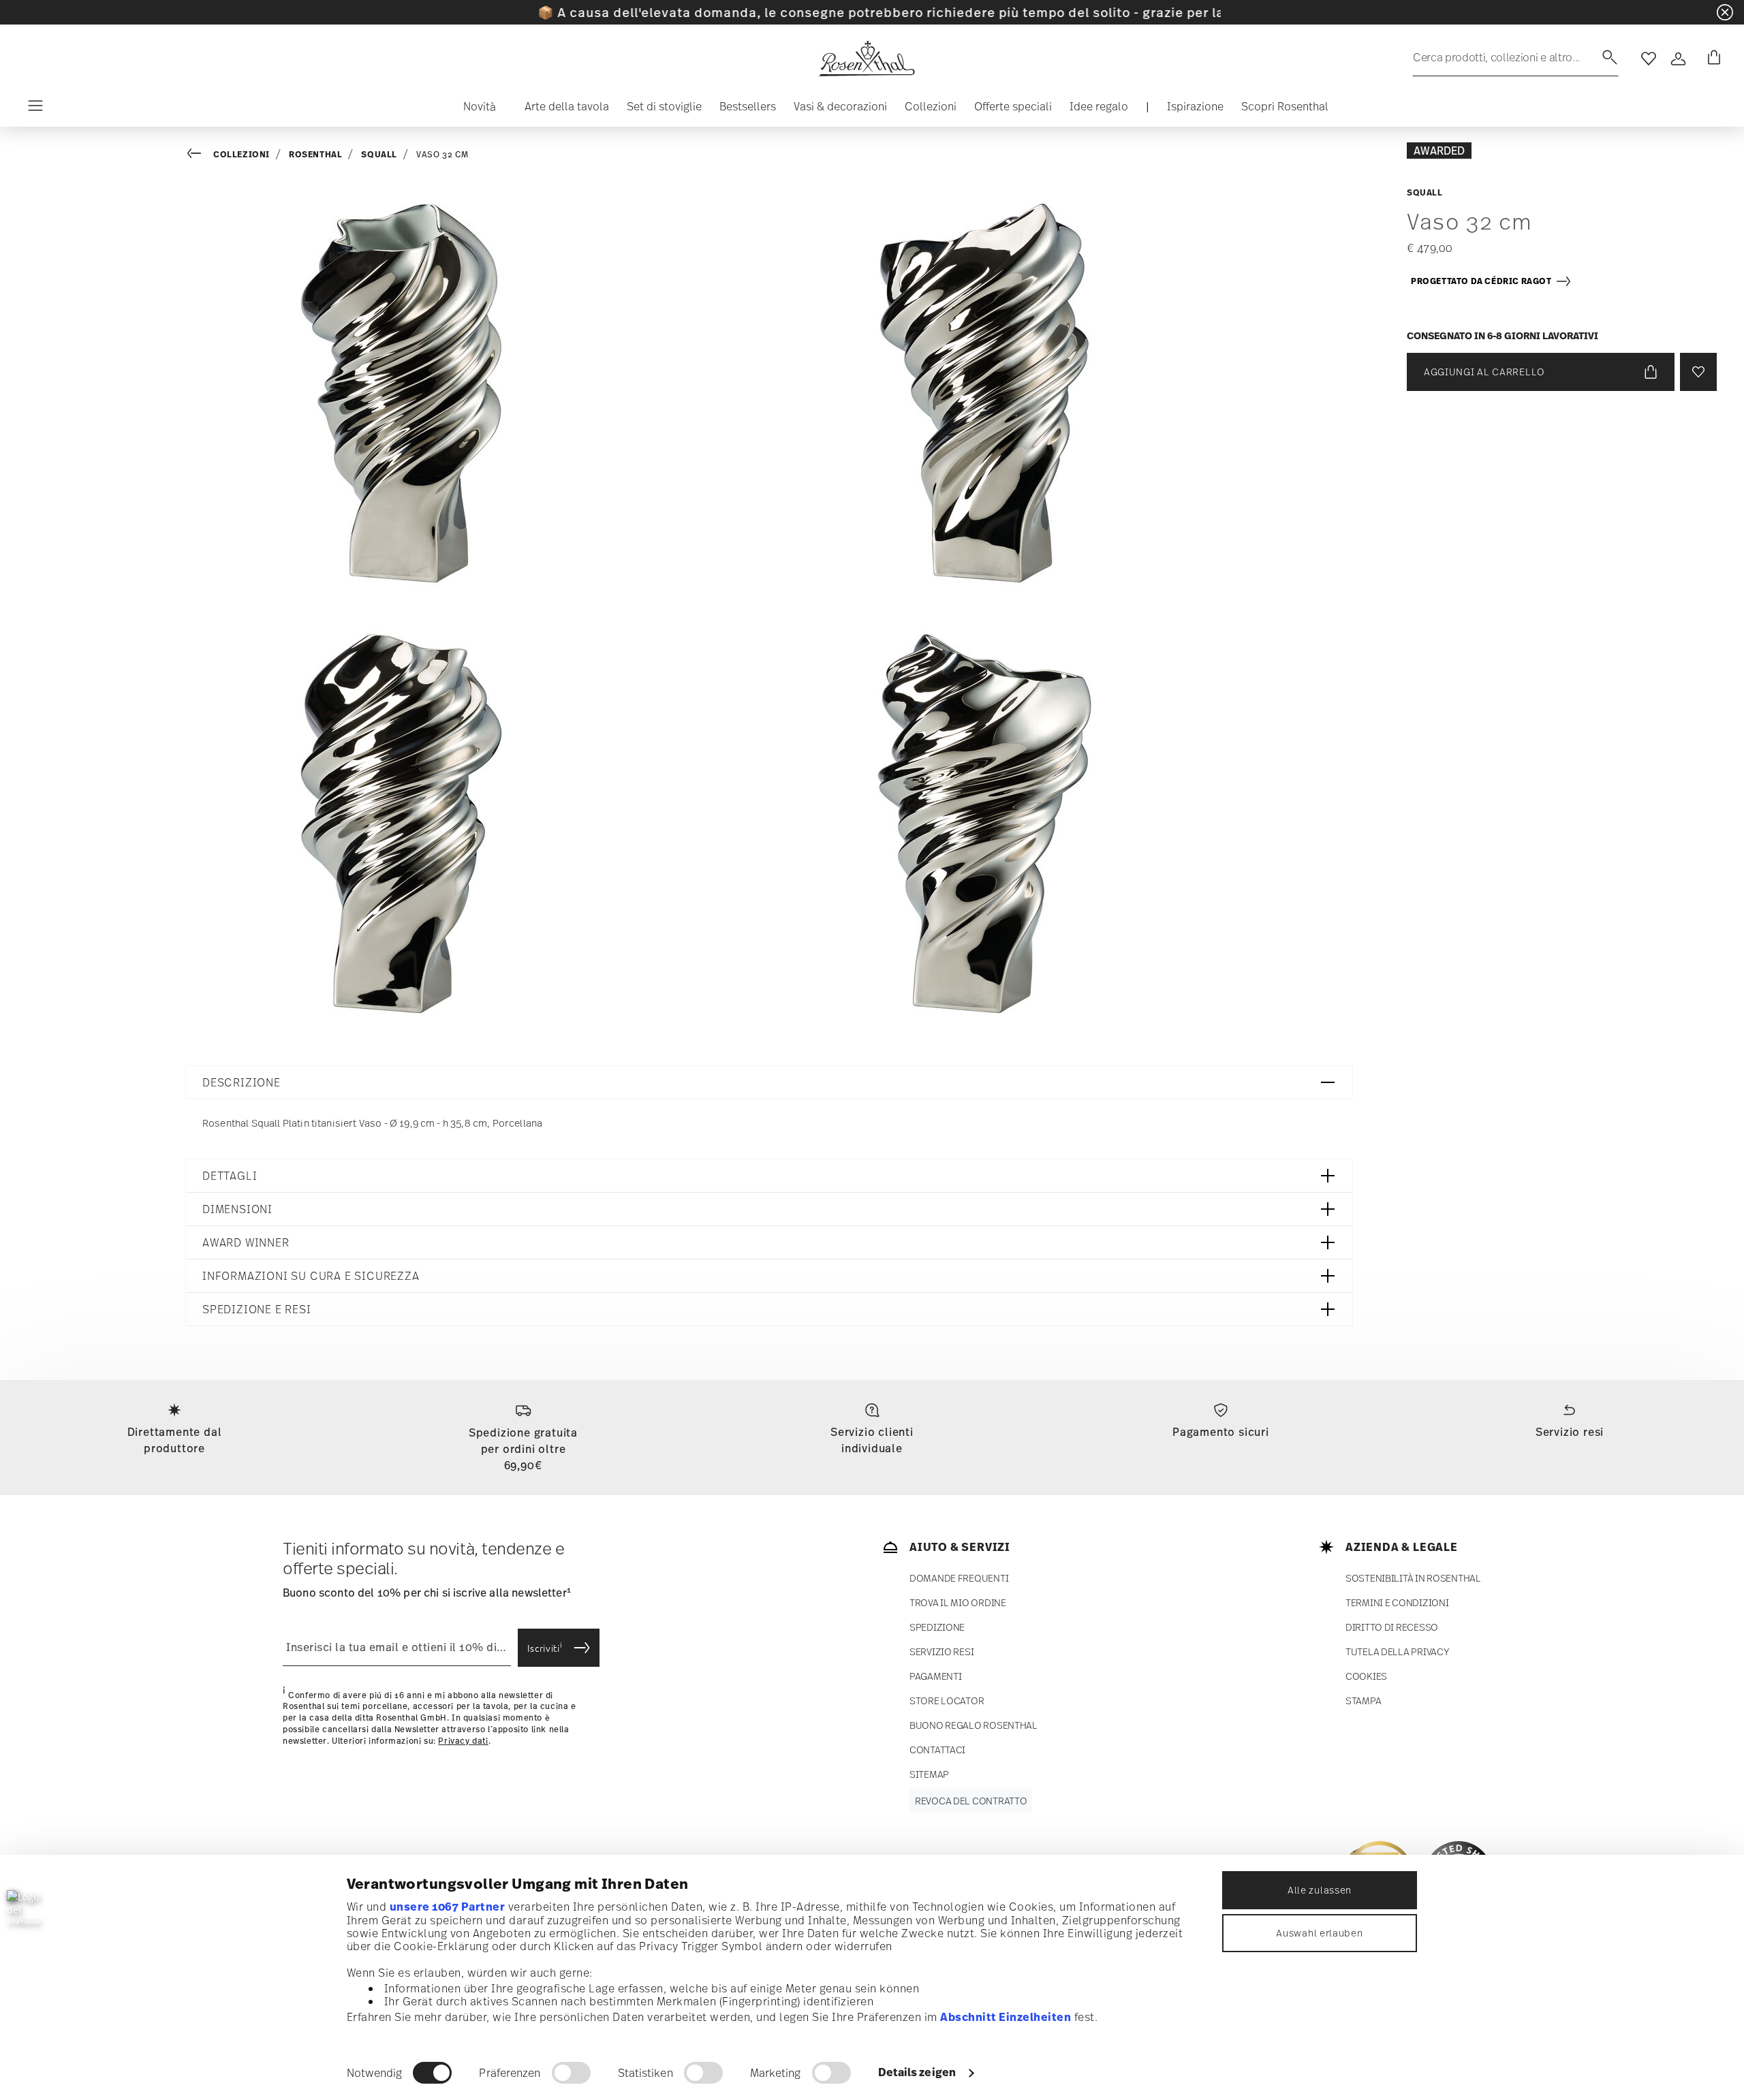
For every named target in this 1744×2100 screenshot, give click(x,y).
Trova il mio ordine (958, 1602)
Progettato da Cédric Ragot (1483, 281)
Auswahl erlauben (1319, 1933)
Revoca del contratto (971, 1801)
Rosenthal (315, 154)
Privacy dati (463, 1741)
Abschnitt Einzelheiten (1006, 2017)
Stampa (1363, 1701)
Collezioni (242, 154)
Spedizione (937, 1627)
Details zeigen (917, 2072)
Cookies (1366, 1676)
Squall (379, 154)
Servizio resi (1570, 1432)
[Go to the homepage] (867, 59)
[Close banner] (1725, 12)
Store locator (947, 1701)
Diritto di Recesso (1392, 1627)
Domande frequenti (959, 1578)
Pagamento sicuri (1221, 1432)
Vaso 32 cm (442, 155)
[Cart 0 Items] (1711, 59)
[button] (474, 110)
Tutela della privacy (1397, 1651)
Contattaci (937, 1750)
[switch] (571, 2073)
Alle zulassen (1320, 1890)
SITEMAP (929, 1774)
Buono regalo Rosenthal (974, 1725)
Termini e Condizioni (1397, 1602)
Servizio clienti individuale (872, 1440)
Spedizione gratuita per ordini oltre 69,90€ (523, 1449)
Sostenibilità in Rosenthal (1413, 1578)
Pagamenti (935, 1676)
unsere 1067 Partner (448, 1907)
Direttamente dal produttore (175, 1440)
